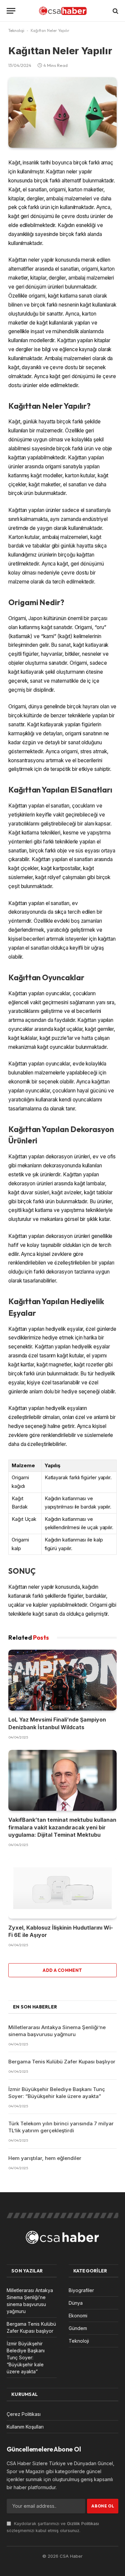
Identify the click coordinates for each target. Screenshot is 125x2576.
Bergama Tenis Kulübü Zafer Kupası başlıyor (62, 2062)
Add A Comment (62, 1970)
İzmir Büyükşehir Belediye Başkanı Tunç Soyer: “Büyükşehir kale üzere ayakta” (26, 2357)
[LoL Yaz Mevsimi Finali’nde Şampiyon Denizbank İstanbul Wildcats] (62, 1680)
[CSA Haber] (63, 11)
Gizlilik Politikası (83, 2524)
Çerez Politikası (24, 2414)
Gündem (78, 2328)
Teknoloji (16, 30)
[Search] (115, 11)
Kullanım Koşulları (25, 2427)
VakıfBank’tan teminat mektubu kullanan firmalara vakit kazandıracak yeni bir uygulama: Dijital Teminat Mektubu (62, 1827)
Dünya (76, 2303)
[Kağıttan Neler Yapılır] (62, 113)
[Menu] (11, 11)
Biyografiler (81, 2290)
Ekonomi (78, 2316)
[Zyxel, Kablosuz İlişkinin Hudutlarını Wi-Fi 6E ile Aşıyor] (62, 1888)
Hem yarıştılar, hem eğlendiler (45, 2158)
